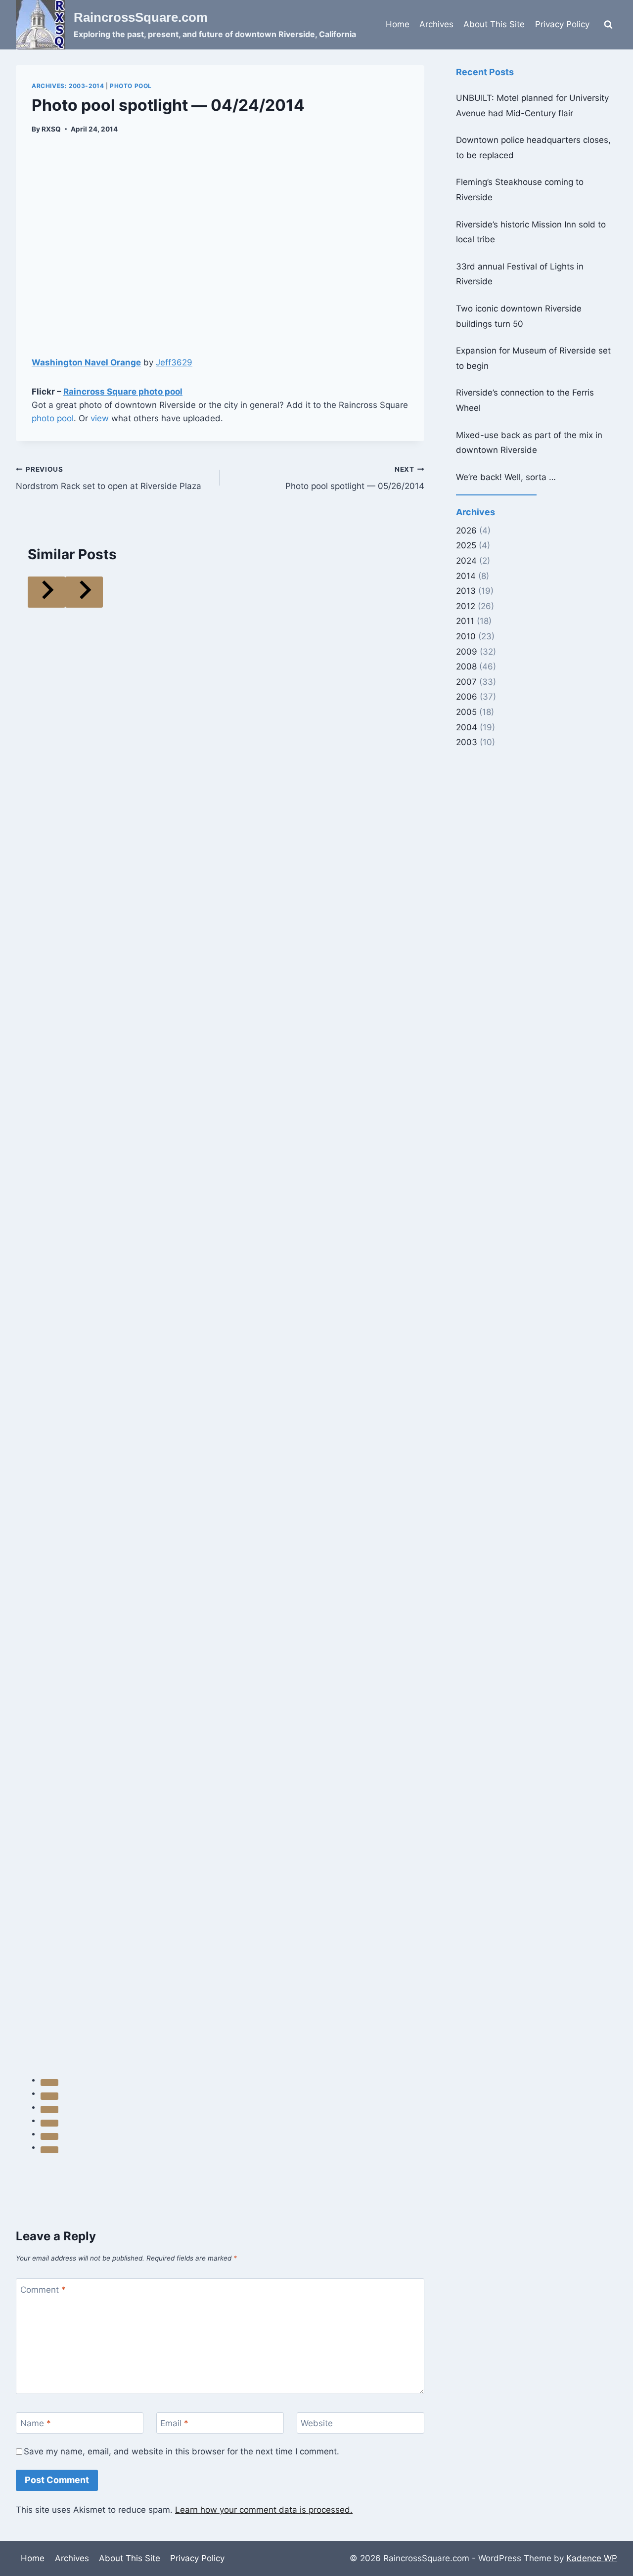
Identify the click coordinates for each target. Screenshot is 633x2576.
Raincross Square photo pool (123, 392)
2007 (466, 682)
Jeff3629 (174, 362)
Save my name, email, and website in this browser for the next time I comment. (181, 2451)
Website (317, 2423)
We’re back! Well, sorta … (506, 477)
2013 (466, 591)
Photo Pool (131, 86)
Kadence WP (592, 2558)
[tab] (49, 2083)
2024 (466, 561)
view (100, 418)
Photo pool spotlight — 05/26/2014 (355, 478)
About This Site (494, 24)
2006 (467, 697)
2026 (466, 531)
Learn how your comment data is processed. (264, 2510)
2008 (466, 666)
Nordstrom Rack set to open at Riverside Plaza (109, 478)
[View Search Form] (608, 25)
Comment (43, 2290)
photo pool (53, 418)
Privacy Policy (562, 24)
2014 (466, 576)
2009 (467, 652)
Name (36, 2423)
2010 (466, 636)
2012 (466, 606)
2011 (465, 621)
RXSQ (51, 129)
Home (398, 24)
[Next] (84, 592)
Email (174, 2423)
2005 (466, 712)
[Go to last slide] (46, 592)
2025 (466, 545)
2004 (467, 727)
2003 (467, 742)
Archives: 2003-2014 (68, 86)
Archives (436, 24)
